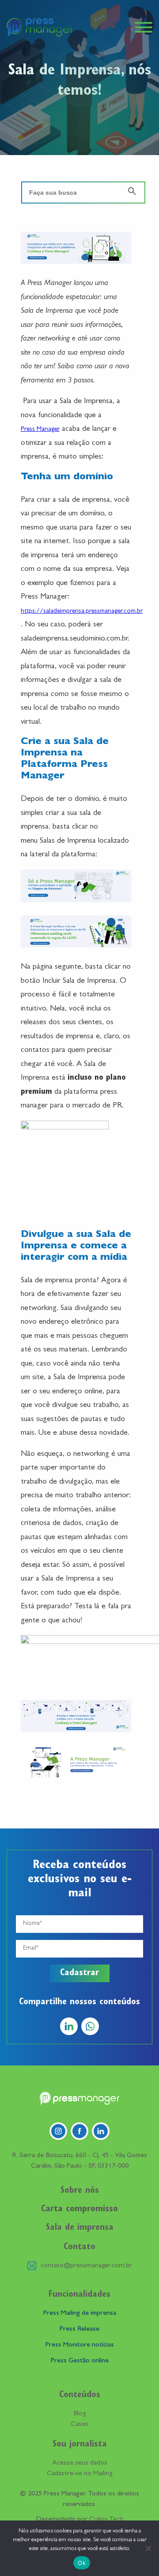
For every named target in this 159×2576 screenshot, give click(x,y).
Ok (82, 2563)
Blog (80, 2414)
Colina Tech (106, 2520)
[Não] (148, 2548)
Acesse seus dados (80, 2463)
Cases (79, 2424)
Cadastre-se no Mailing (79, 2474)
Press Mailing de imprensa (80, 2313)
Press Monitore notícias (80, 2345)
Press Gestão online (80, 2361)
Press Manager (40, 430)
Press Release (79, 2329)
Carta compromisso (79, 2210)
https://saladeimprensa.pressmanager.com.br (82, 612)
